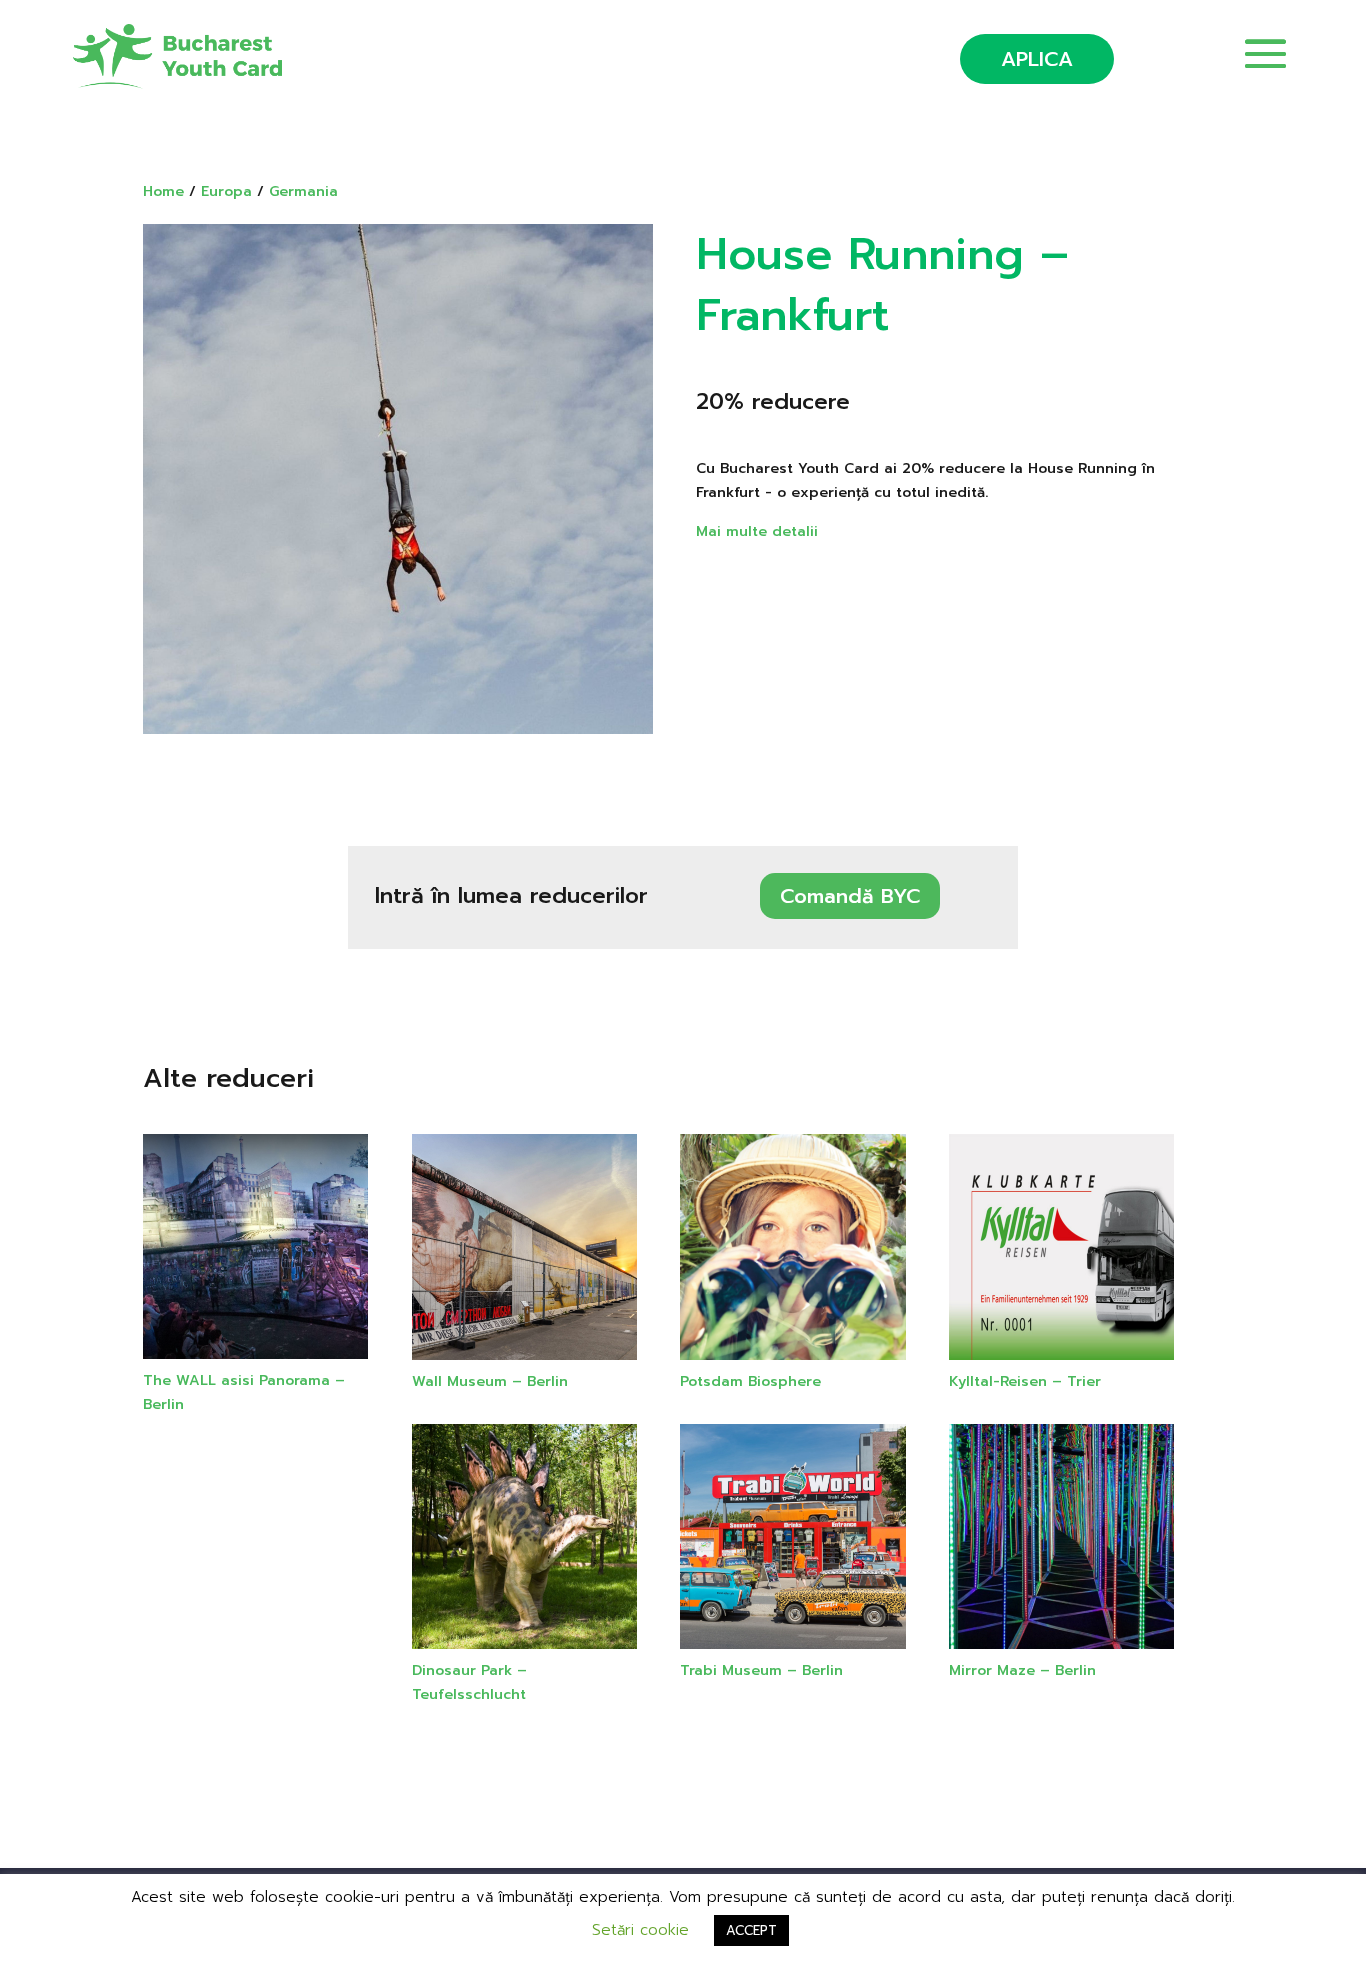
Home (163, 191)
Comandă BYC (850, 896)
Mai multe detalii (757, 531)
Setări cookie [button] (640, 1930)
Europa (226, 191)
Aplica (1037, 59)
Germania (303, 191)
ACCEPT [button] (751, 1930)
